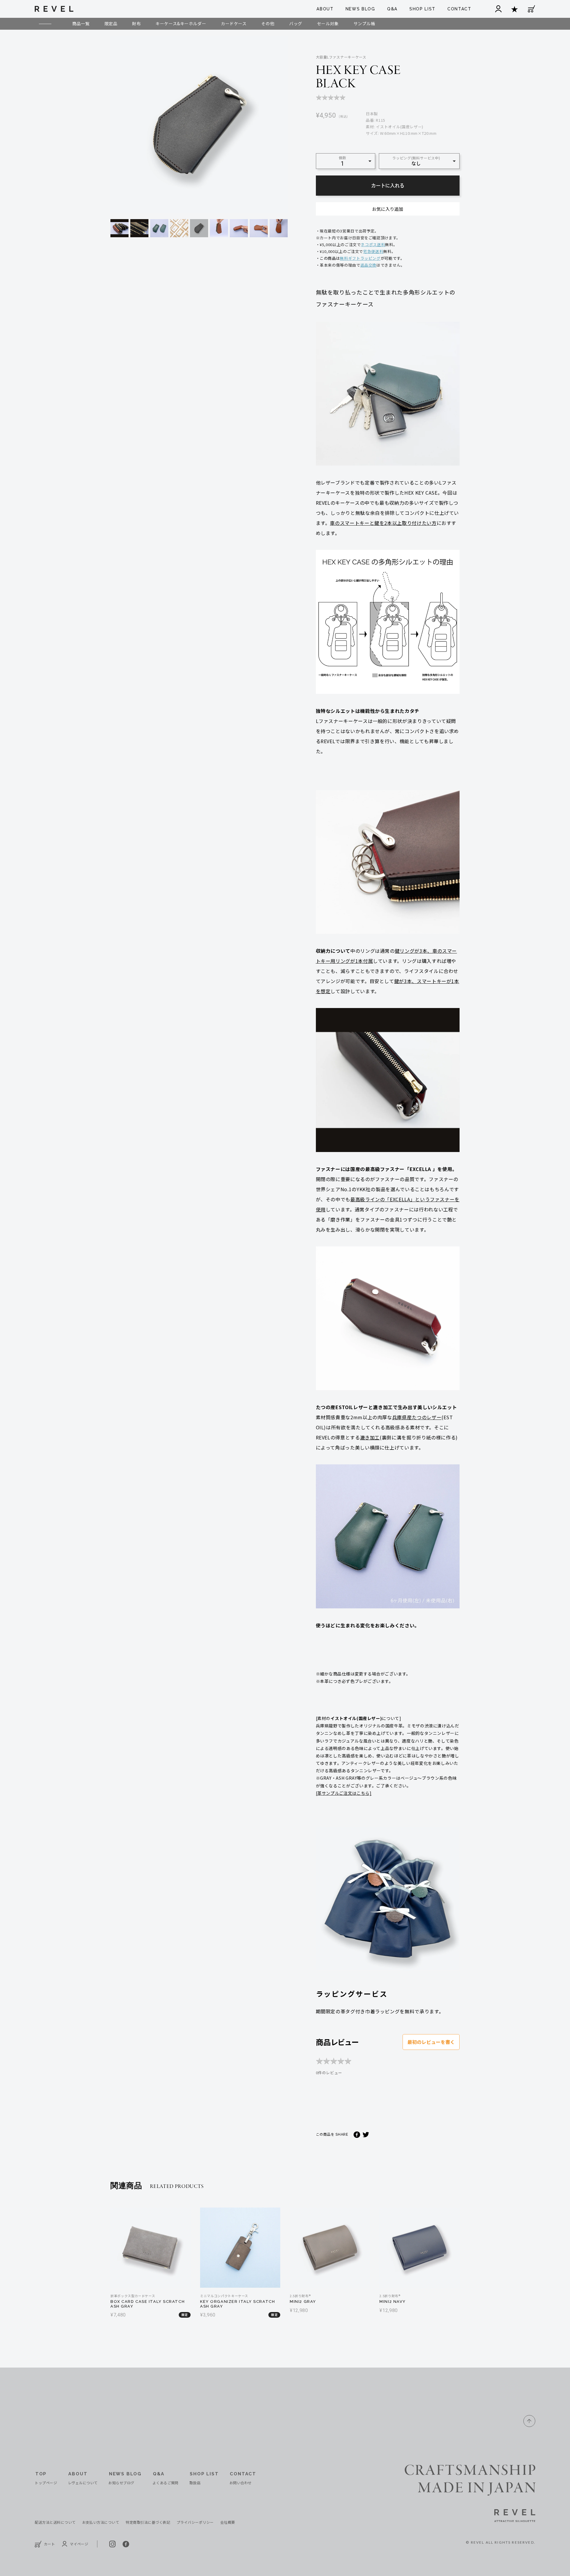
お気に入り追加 (388, 209)
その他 (268, 23)
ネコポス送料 (373, 245)
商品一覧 (81, 23)
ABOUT (325, 9)
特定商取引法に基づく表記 (148, 2522)
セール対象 (328, 23)
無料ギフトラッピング (360, 258)
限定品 (111, 23)
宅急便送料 (373, 251)
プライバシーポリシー (195, 2522)
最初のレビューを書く (431, 2042)
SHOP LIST (422, 9)
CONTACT (459, 9)
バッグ (296, 23)
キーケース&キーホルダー (181, 23)
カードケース (234, 23)
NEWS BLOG (360, 9)
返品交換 (369, 265)
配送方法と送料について (55, 2522)
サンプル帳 (364, 23)
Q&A (392, 9)
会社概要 (228, 2522)
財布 (136, 23)
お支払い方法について (101, 2522)
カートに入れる (388, 186)
